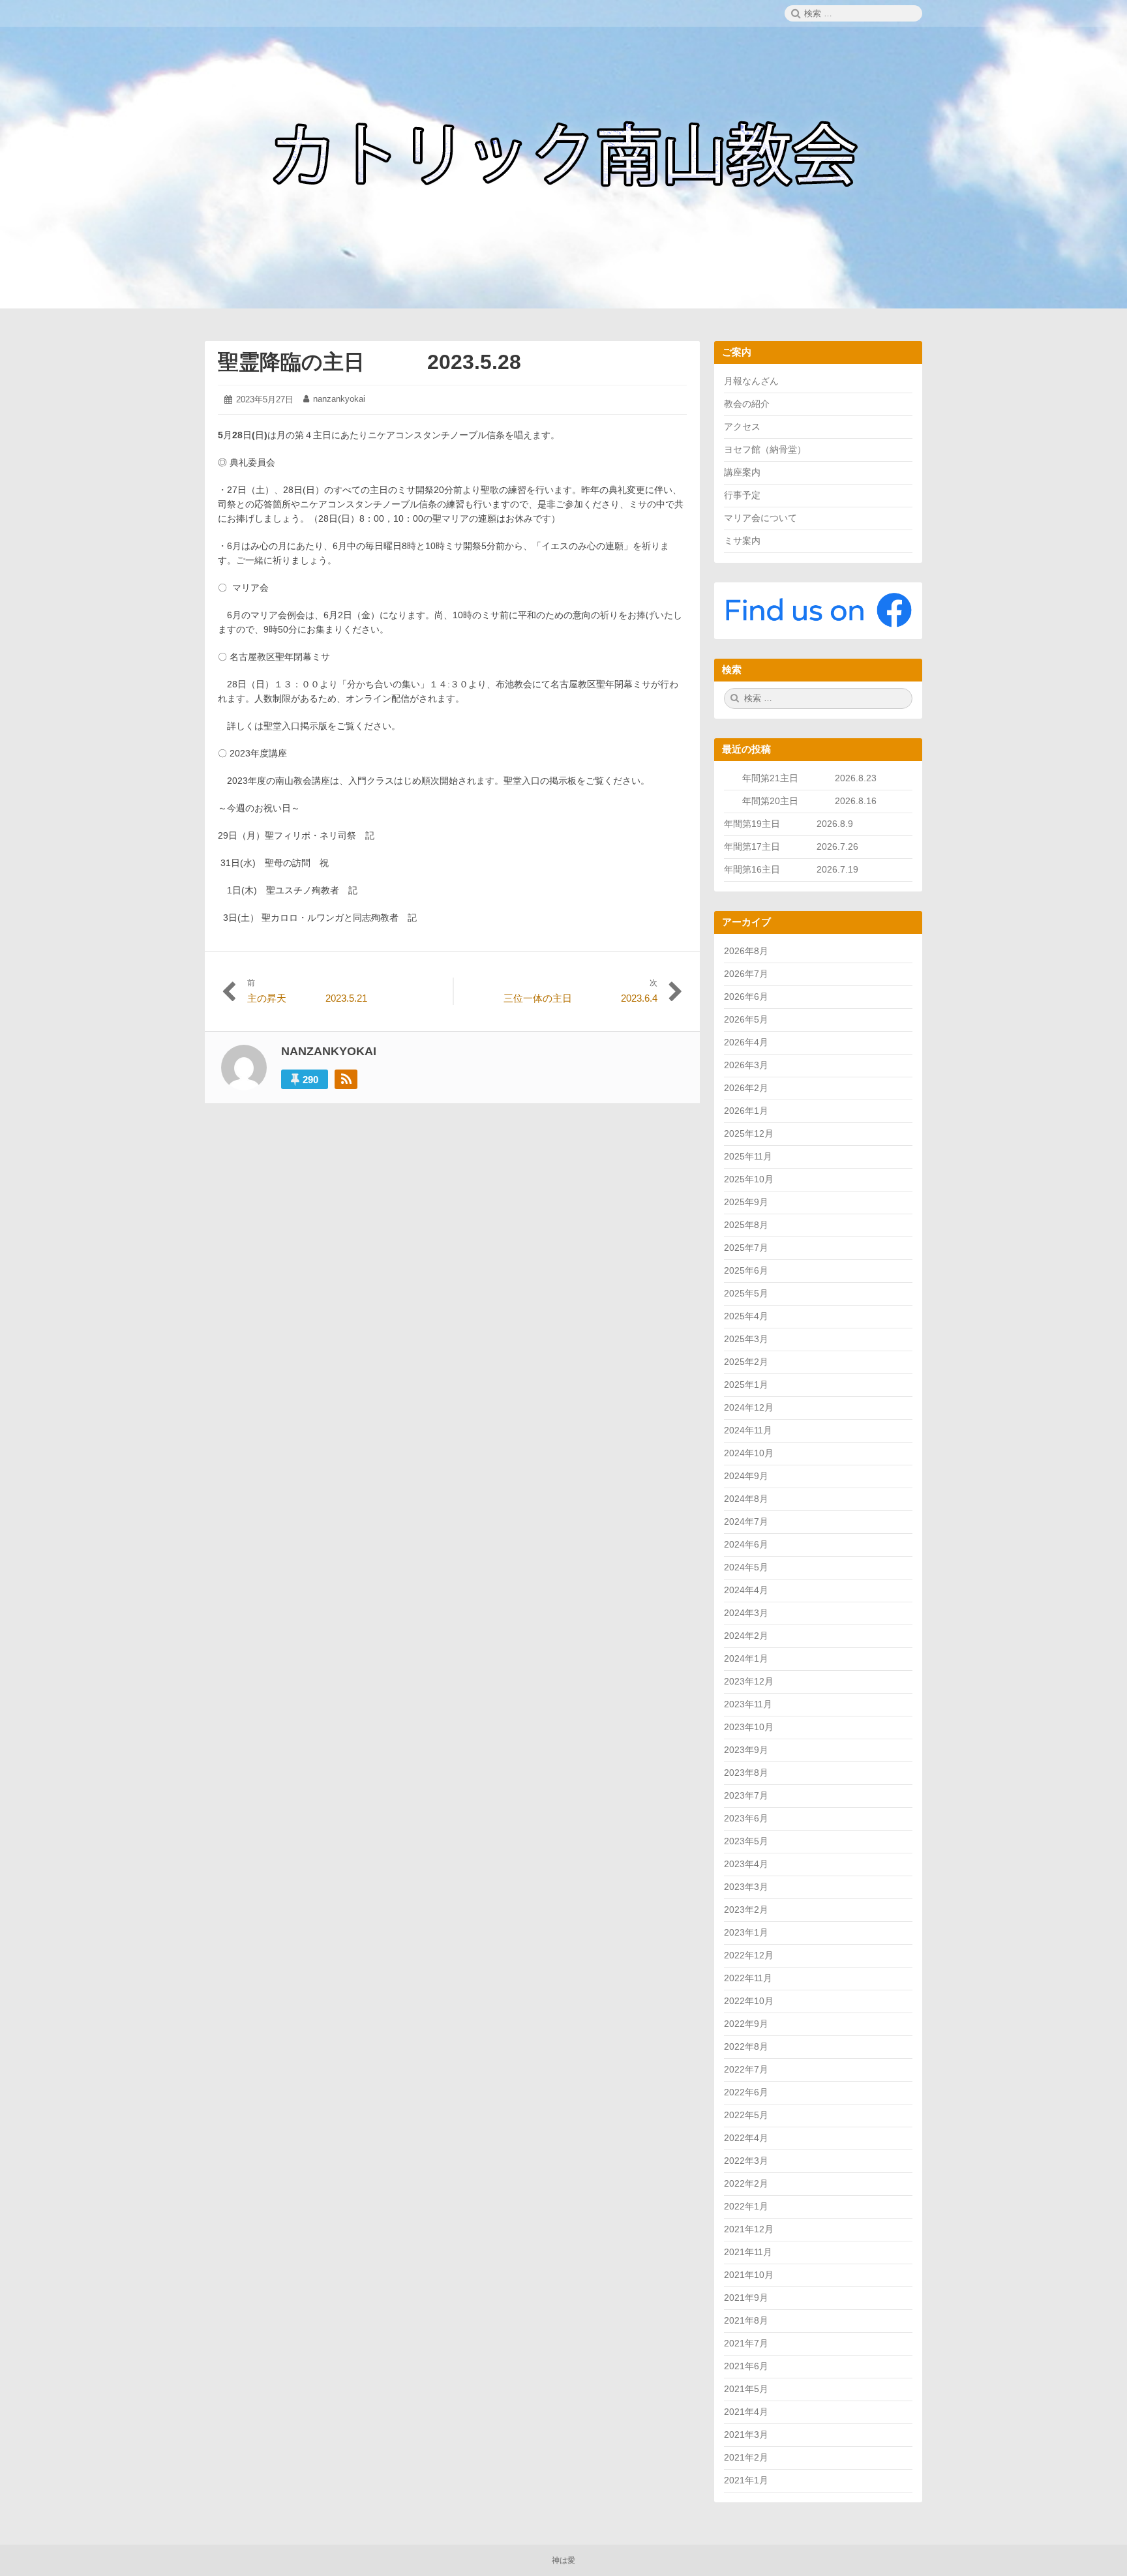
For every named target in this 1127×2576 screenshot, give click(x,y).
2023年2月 (746, 1910)
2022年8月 (746, 2046)
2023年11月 (748, 1704)
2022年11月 (748, 1978)
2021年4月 (746, 2412)
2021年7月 (746, 2343)
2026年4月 (746, 1042)
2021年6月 (746, 2366)
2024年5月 (746, 1567)
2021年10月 (749, 2275)
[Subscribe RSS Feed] (346, 1079)
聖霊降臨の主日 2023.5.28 (369, 362)
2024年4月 (746, 1590)
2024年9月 (746, 1476)
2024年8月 (746, 1499)
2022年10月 (749, 2001)
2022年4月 (746, 2138)
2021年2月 (746, 2457)
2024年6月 (746, 1544)
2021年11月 (748, 2252)
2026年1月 (746, 1111)
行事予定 (742, 495)
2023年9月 (746, 1750)
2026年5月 (746, 1019)
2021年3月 (746, 2434)
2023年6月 (746, 1818)
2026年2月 (746, 1088)
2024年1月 (746, 1658)
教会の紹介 (747, 404)
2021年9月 (746, 2298)
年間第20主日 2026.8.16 (809, 801)
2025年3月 (746, 1339)
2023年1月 (746, 1932)
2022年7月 (746, 2069)
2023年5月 (746, 1841)
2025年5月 (746, 1293)
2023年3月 (746, 1887)
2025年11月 (748, 1156)
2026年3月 (746, 1065)
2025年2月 (746, 1362)
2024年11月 (748, 1430)
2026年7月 (746, 974)
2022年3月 (746, 2161)
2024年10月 (749, 1453)
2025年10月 (749, 1179)
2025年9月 (746, 1202)
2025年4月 (746, 1316)
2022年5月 (746, 2115)
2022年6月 (746, 2092)
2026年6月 (746, 996)
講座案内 (742, 472)
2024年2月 (746, 1636)
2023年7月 (746, 1795)
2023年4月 (746, 1864)
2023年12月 (749, 1681)
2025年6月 (746, 1270)
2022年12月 (749, 1955)
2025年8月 (746, 1225)
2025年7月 (746, 1248)
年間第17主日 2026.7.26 (796, 846)
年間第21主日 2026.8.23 (819, 778)
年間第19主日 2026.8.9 (793, 824)
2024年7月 (746, 1521)
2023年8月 (746, 1773)
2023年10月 (749, 1727)
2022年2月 (746, 2183)
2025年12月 (749, 1133)
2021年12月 (749, 2229)
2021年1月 (746, 2480)
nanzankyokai (339, 399)
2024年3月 (746, 1613)
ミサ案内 (742, 541)
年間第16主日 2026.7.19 (796, 869)
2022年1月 (746, 2206)
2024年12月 (749, 1407)
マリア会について (760, 518)
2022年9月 (746, 2024)
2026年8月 (746, 951)
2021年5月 (746, 2389)
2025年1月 (746, 1385)
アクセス (742, 427)
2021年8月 (746, 2320)
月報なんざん (751, 381)
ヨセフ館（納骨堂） (765, 449)
